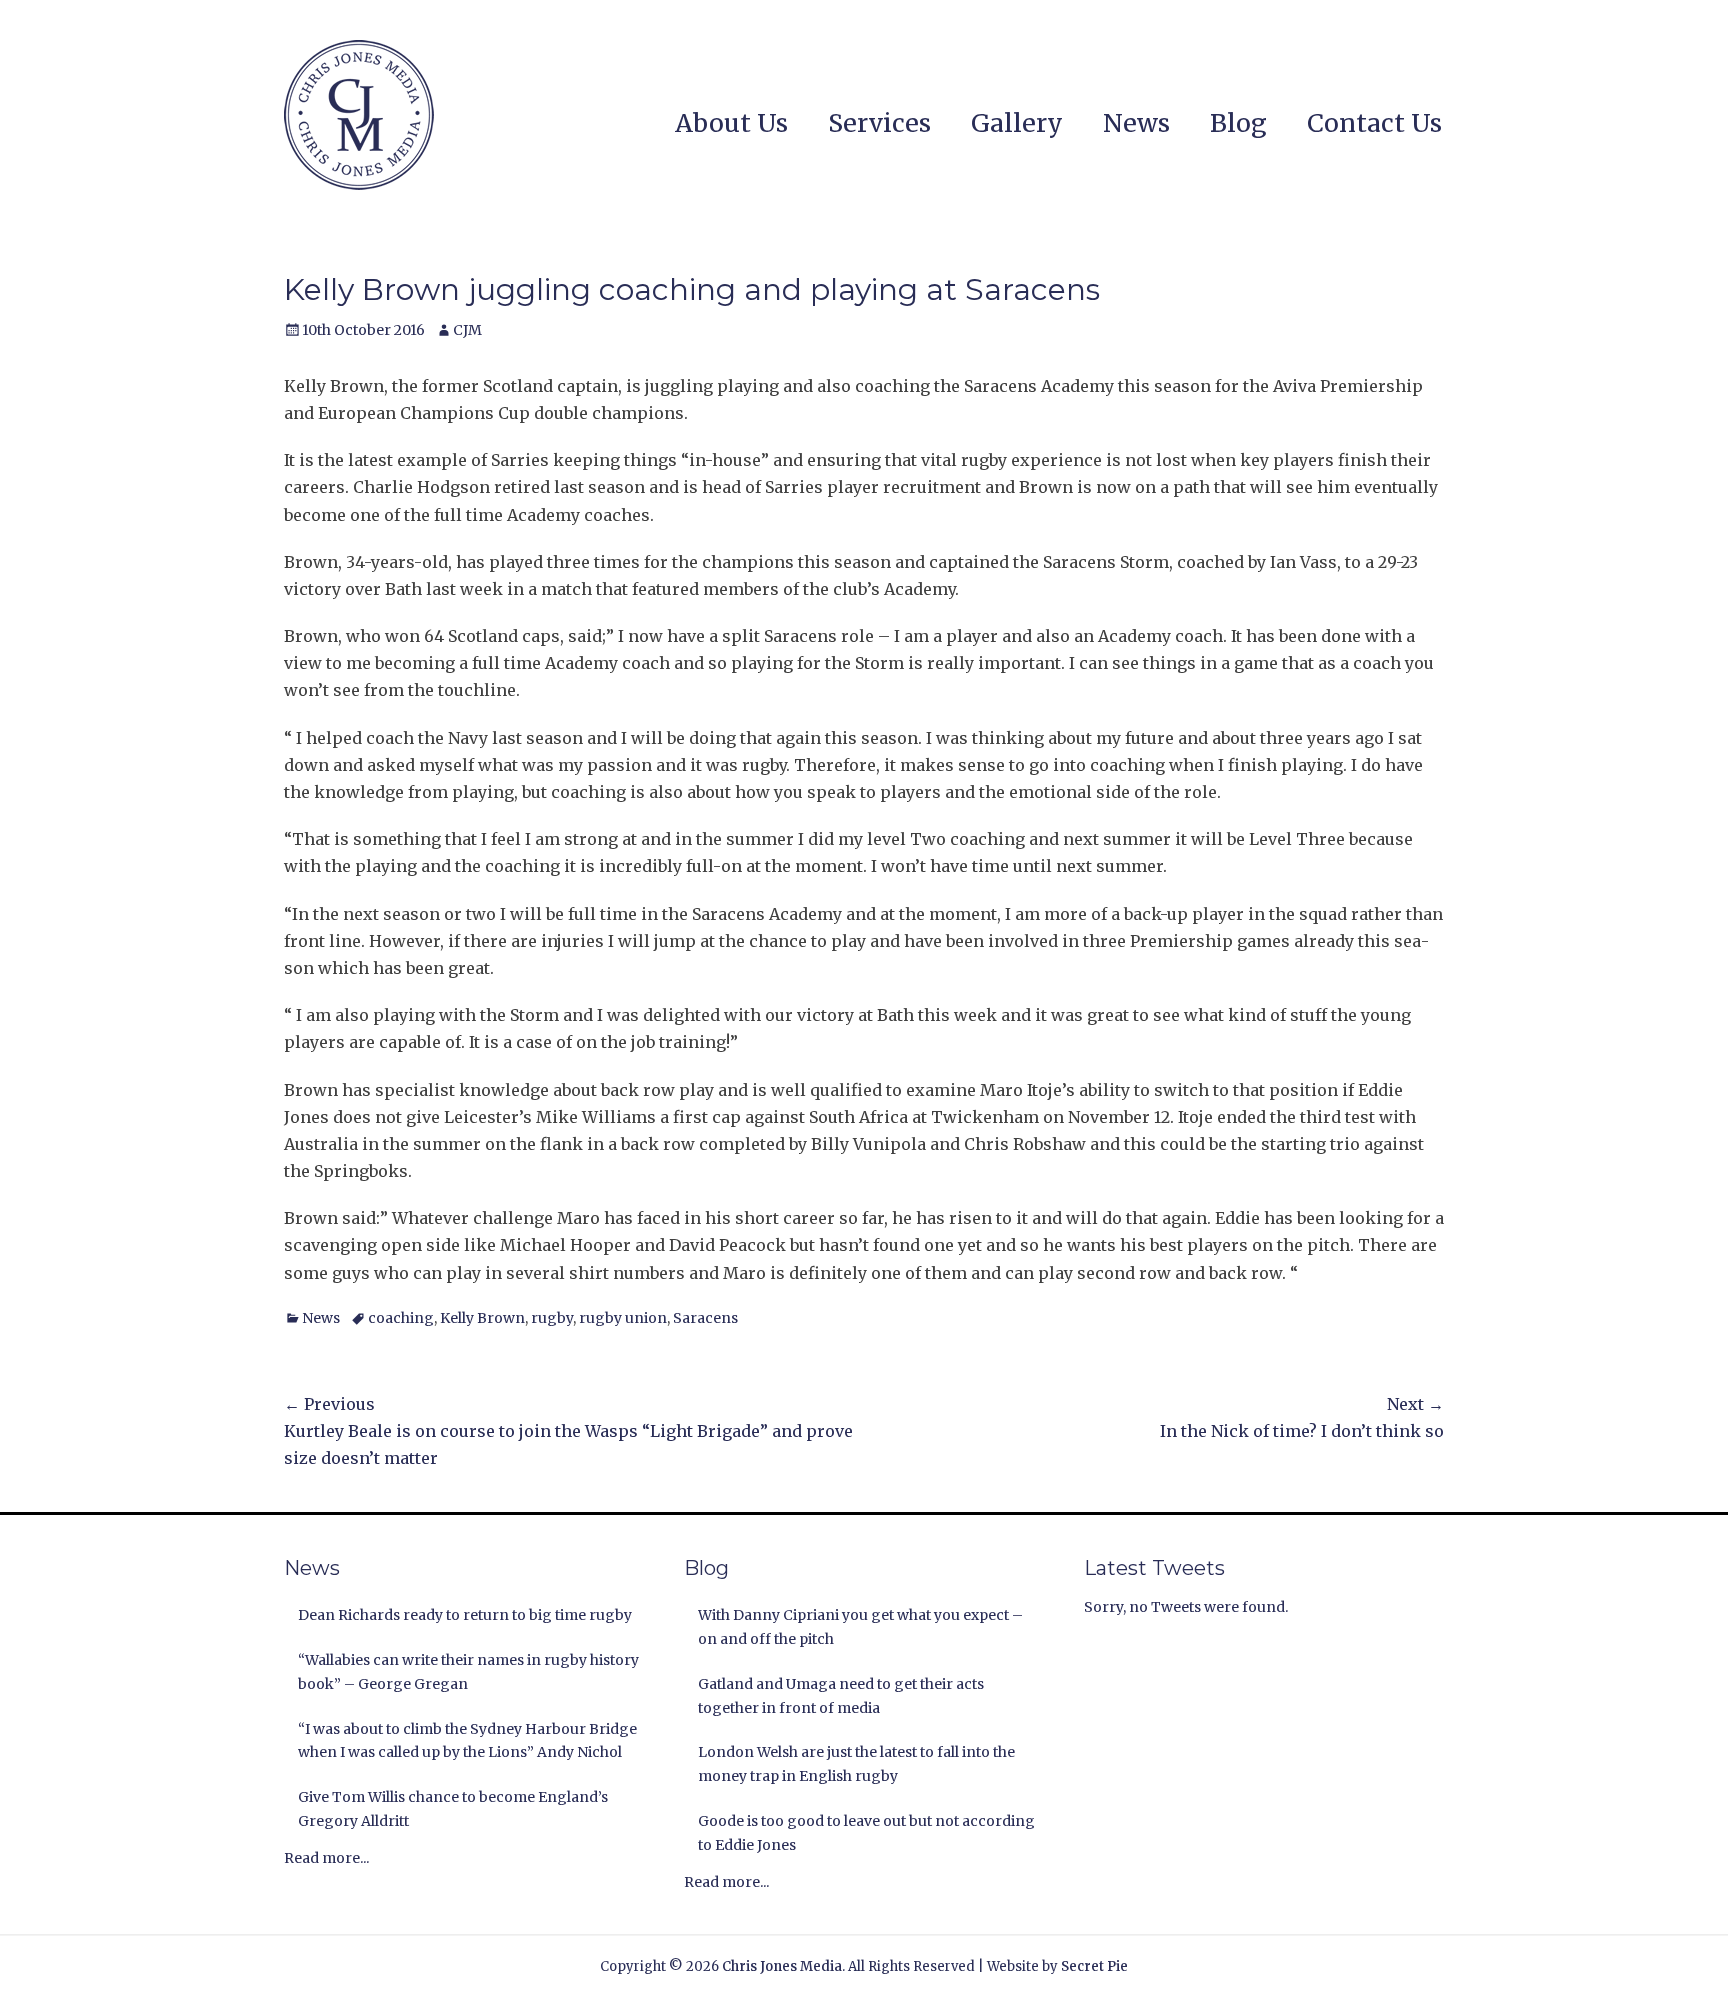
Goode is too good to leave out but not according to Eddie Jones (866, 1833)
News (1136, 123)
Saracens (705, 1318)
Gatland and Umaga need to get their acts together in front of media (841, 1696)
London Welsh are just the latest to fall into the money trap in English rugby (856, 1764)
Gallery (1017, 123)
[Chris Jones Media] (359, 115)
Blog (1238, 123)
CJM (467, 330)
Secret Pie (1094, 1966)
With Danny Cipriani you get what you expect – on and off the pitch (860, 1627)
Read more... (326, 1858)
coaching (401, 1318)
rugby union (623, 1318)
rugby (552, 1318)
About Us (731, 123)
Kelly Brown (482, 1318)
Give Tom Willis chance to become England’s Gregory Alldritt (453, 1809)
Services (879, 123)
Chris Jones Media (782, 1966)
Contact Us (1374, 123)
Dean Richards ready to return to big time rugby (465, 1615)
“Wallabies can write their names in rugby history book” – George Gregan (468, 1672)
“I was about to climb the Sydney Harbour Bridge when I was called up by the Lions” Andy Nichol (467, 1741)
